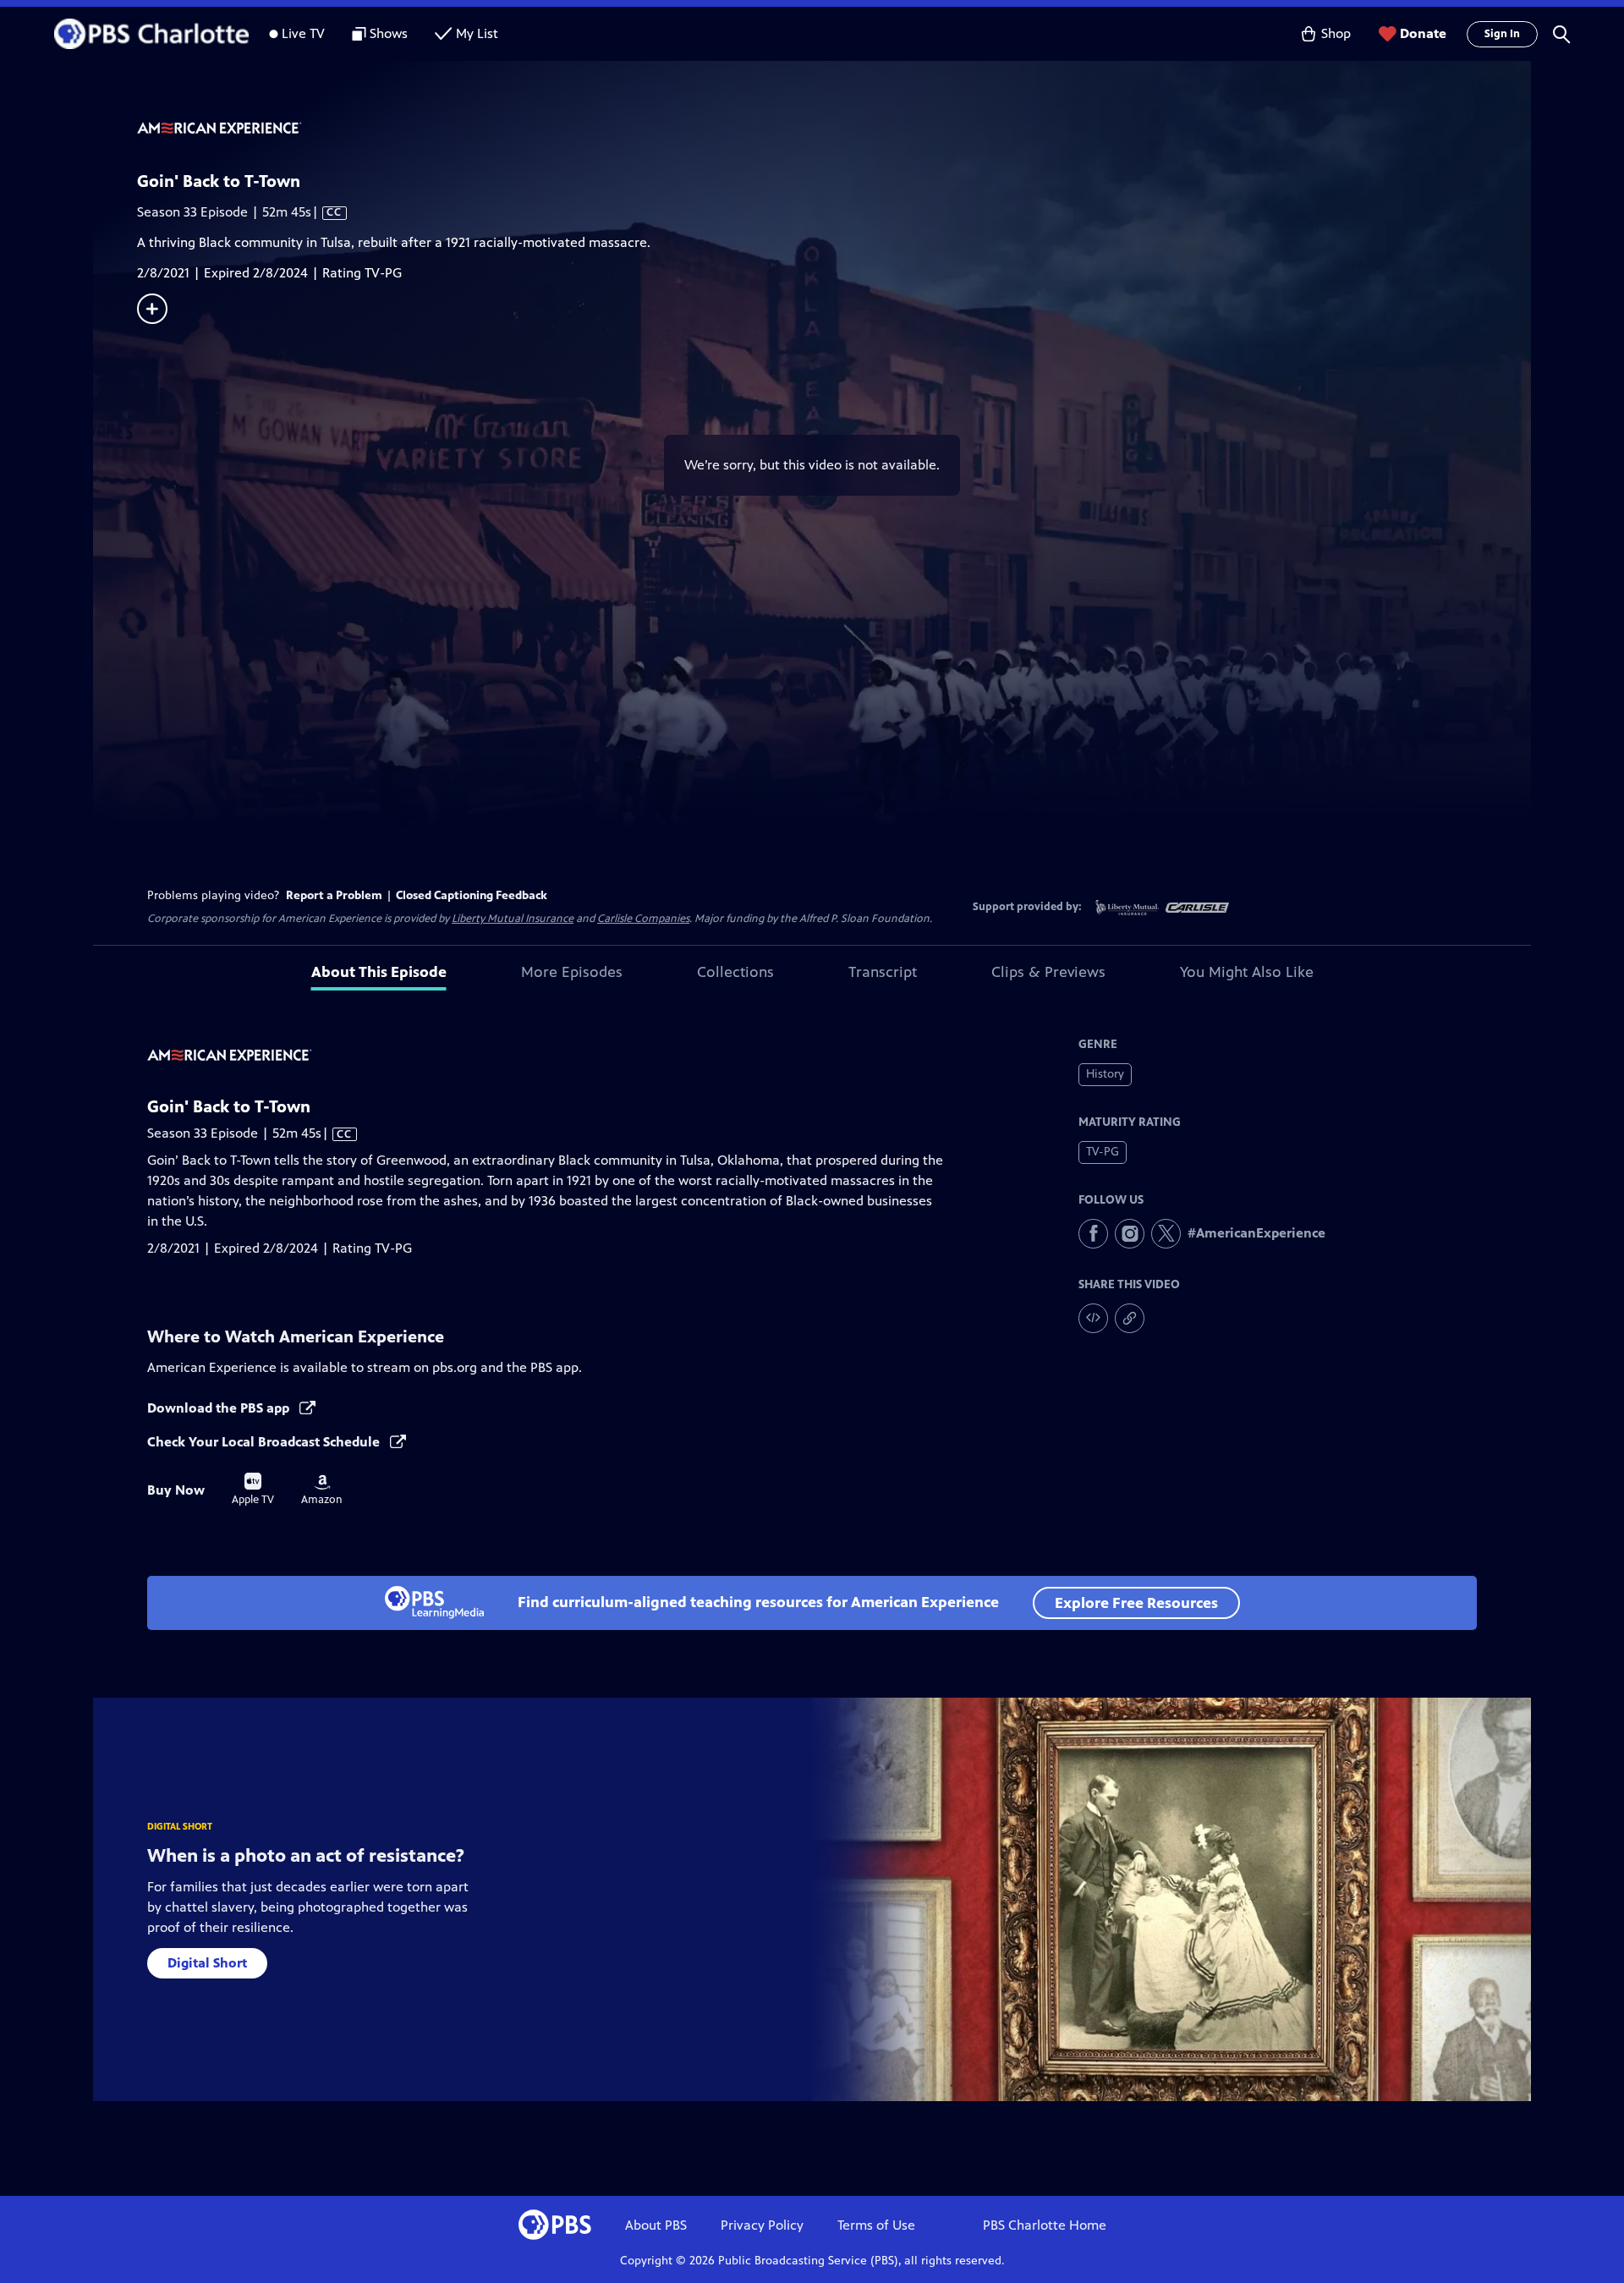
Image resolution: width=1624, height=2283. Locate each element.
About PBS (656, 2225)
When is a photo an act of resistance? (306, 1855)
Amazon (322, 1490)
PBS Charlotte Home (1045, 2225)
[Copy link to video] (1130, 1318)
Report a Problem (334, 895)
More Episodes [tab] (572, 972)
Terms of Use (876, 2225)
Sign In (1502, 34)
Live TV (303, 33)
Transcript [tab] (883, 972)
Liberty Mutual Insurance (513, 919)
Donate (1423, 33)
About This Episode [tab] (379, 972)
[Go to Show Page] (834, 129)
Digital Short (207, 1963)
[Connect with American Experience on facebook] (1093, 1234)
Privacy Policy (762, 2225)
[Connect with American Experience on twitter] (1166, 1234)
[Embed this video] (1093, 1318)
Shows (389, 33)
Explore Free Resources (1136, 1603)
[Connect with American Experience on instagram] (1130, 1234)
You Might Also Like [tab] (1247, 972)
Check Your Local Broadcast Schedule (265, 1442)
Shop (1336, 33)
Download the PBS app (220, 1408)
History (1105, 1074)
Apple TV (253, 1490)
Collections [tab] (735, 972)
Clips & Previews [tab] (1048, 972)
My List (477, 33)
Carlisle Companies (643, 919)
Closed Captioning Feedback (472, 895)
